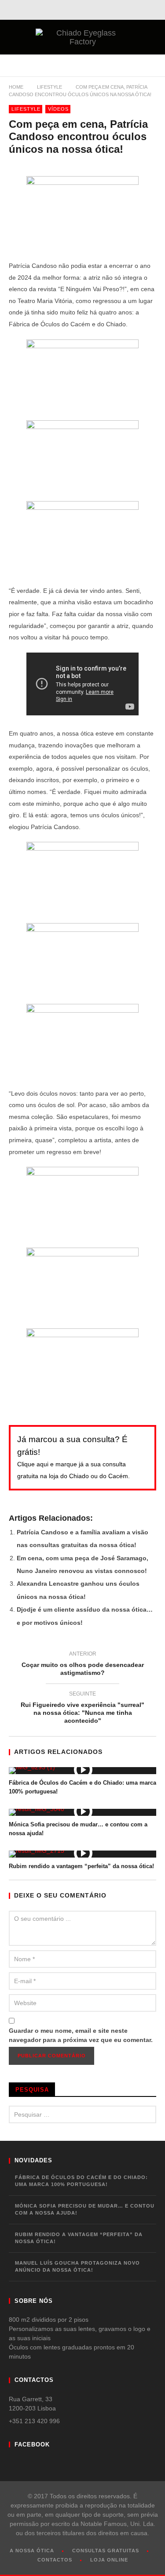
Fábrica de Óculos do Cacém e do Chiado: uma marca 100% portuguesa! (81, 2181)
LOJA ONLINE (109, 2560)
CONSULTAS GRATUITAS (106, 2551)
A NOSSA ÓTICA (32, 2551)
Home (16, 87)
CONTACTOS (55, 2560)
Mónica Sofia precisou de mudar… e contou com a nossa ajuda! (85, 2210)
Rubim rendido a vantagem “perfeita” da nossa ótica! (81, 1866)
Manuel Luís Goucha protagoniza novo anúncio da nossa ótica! (77, 2267)
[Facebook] (78, 10)
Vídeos (58, 109)
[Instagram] (98, 10)
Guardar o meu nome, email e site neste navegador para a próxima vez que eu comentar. (81, 2035)
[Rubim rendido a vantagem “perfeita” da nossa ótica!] (82, 1854)
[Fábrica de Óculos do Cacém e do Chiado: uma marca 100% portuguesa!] (82, 1771)
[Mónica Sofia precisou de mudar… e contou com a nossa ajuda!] (82, 1812)
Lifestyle (49, 87)
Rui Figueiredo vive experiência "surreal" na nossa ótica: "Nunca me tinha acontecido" (82, 1709)
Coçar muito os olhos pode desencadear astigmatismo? (83, 1665)
